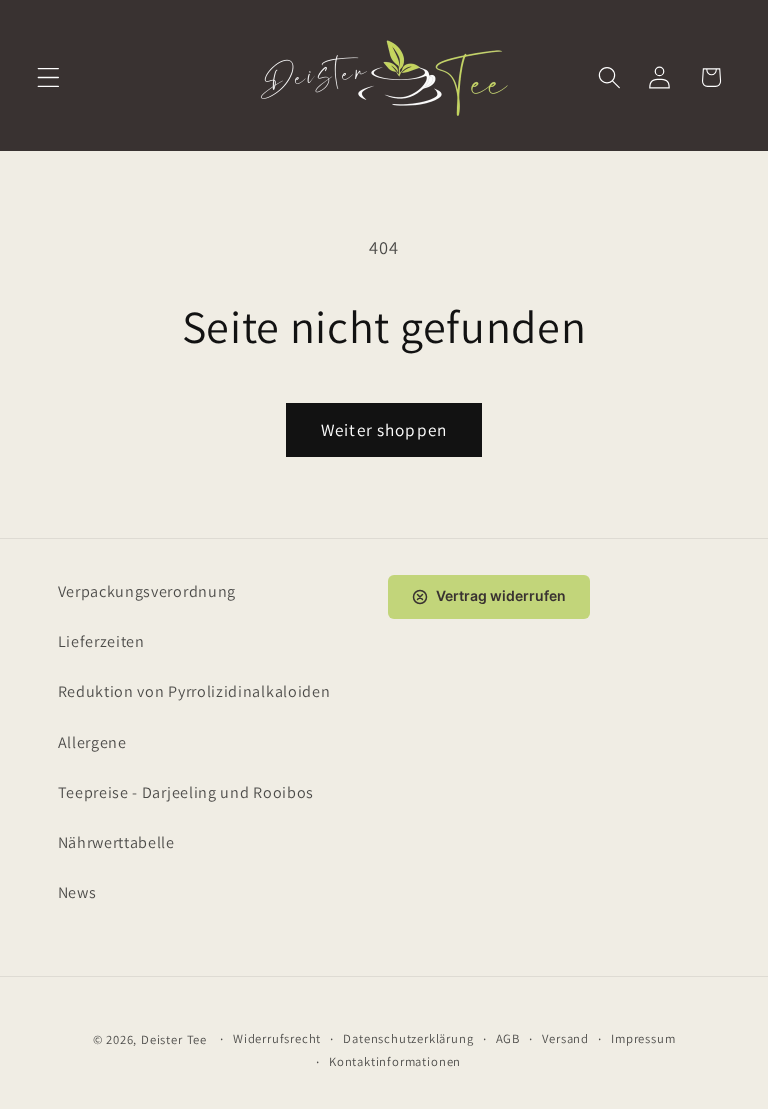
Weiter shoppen (384, 429)
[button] (48, 77)
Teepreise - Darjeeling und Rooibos (186, 792)
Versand (565, 1038)
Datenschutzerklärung (408, 1038)
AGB (508, 1038)
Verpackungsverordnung (147, 591)
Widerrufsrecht (277, 1038)
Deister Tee (174, 1039)
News (77, 892)
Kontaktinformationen (395, 1061)
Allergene (92, 742)
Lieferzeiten (101, 641)
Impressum (643, 1038)
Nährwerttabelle (116, 842)
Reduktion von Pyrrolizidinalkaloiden (194, 691)
